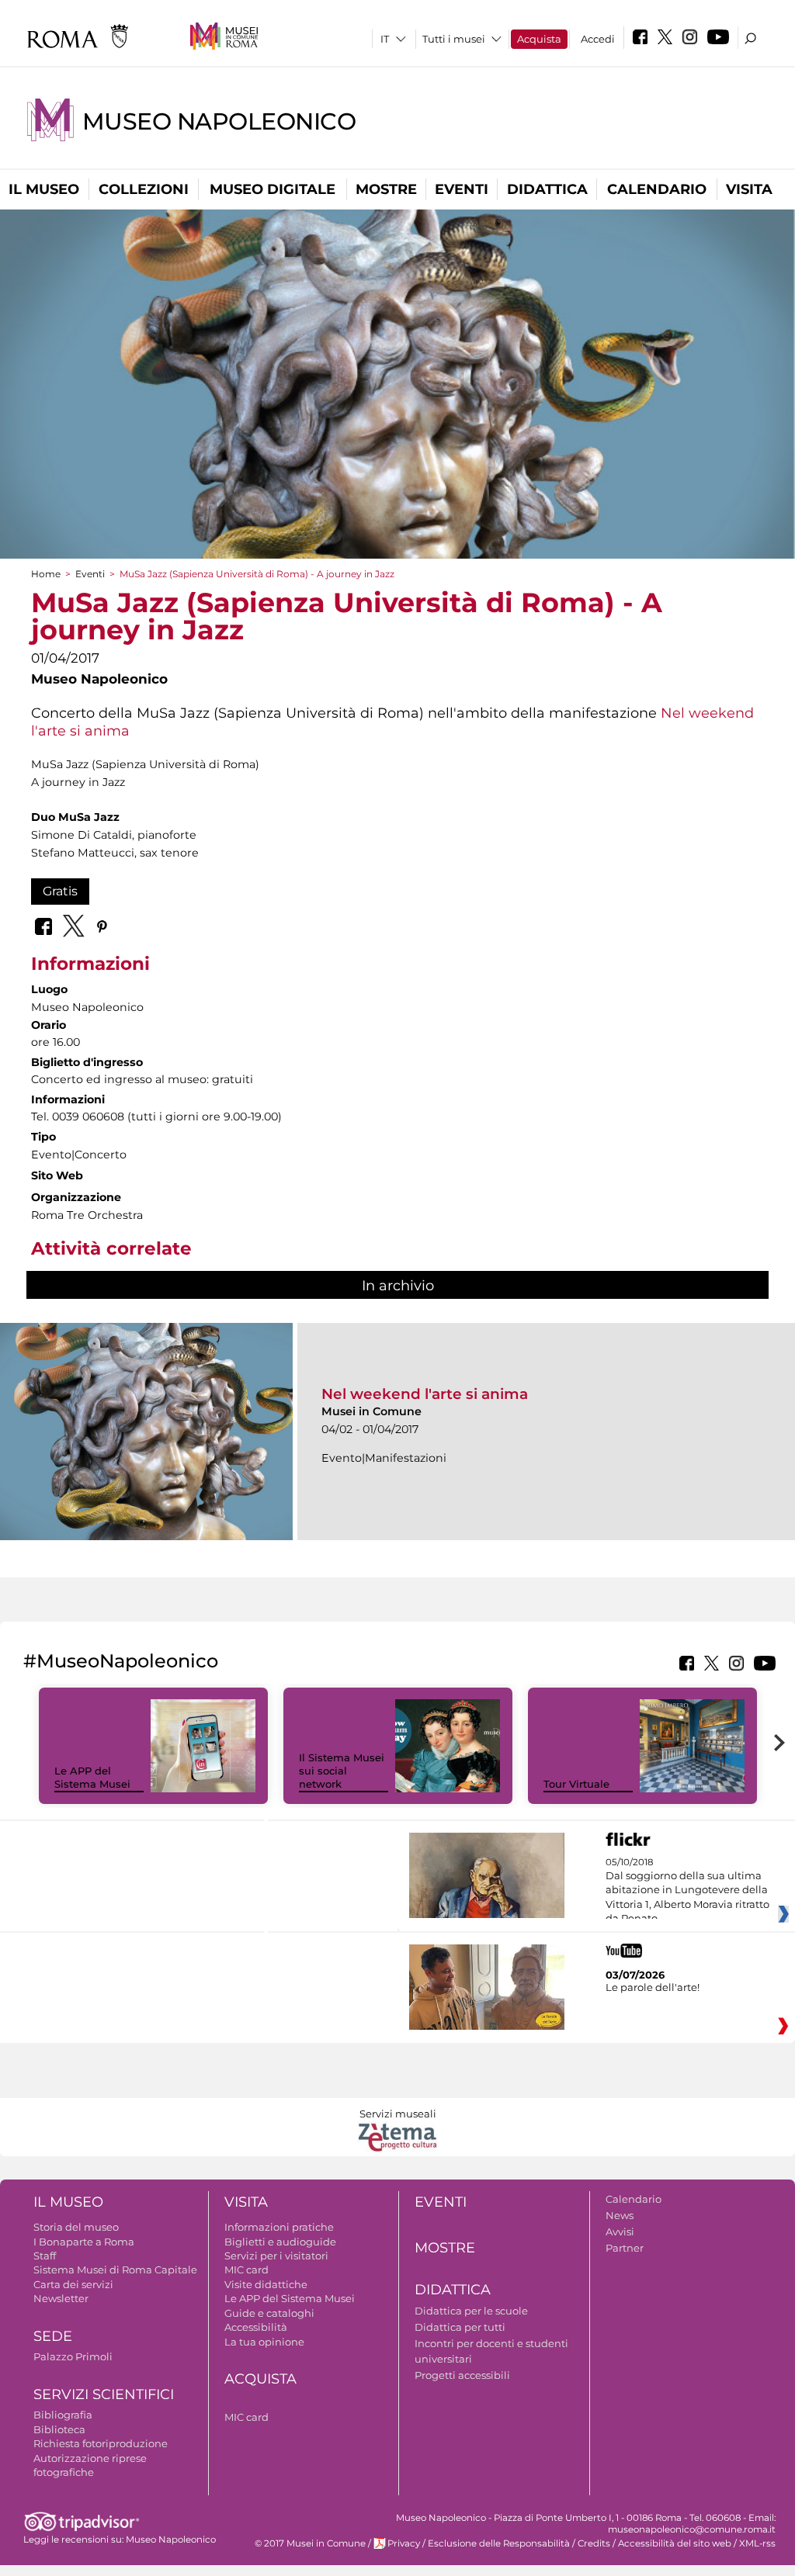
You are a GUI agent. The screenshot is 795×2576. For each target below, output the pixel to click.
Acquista (539, 39)
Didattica (547, 189)
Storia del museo (76, 2227)
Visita (749, 189)
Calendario (657, 189)
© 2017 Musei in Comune (310, 2543)
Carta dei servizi (73, 2284)
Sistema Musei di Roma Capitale (115, 2270)
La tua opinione (264, 2342)
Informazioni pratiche (279, 2227)
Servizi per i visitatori (276, 2256)
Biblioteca (59, 2429)
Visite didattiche (266, 2284)
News (620, 2215)
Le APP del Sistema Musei (92, 1777)
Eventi (462, 189)
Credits (594, 2543)
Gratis (60, 891)
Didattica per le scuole (471, 2311)
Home (46, 574)
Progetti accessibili (462, 2375)
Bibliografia (63, 2415)
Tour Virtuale (576, 1784)
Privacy (404, 2543)
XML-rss (757, 2543)
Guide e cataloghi (269, 2313)
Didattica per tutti (460, 2327)
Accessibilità (256, 2327)
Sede (53, 2336)
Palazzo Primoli (73, 2356)
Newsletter (61, 2298)
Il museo (44, 189)
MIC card (246, 2270)
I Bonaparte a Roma (84, 2242)
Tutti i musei (454, 39)
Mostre (386, 189)
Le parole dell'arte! (653, 1987)
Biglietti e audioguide (280, 2242)
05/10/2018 (687, 1891)
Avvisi (620, 2231)
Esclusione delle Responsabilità (499, 2543)
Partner (625, 2248)
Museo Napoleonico (219, 121)
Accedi (598, 39)
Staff (45, 2256)
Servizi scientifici (104, 2394)
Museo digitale (273, 189)
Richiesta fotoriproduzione (101, 2443)
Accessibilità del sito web (675, 2543)
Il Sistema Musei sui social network (342, 1771)
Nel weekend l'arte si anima (425, 1394)
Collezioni (144, 189)
